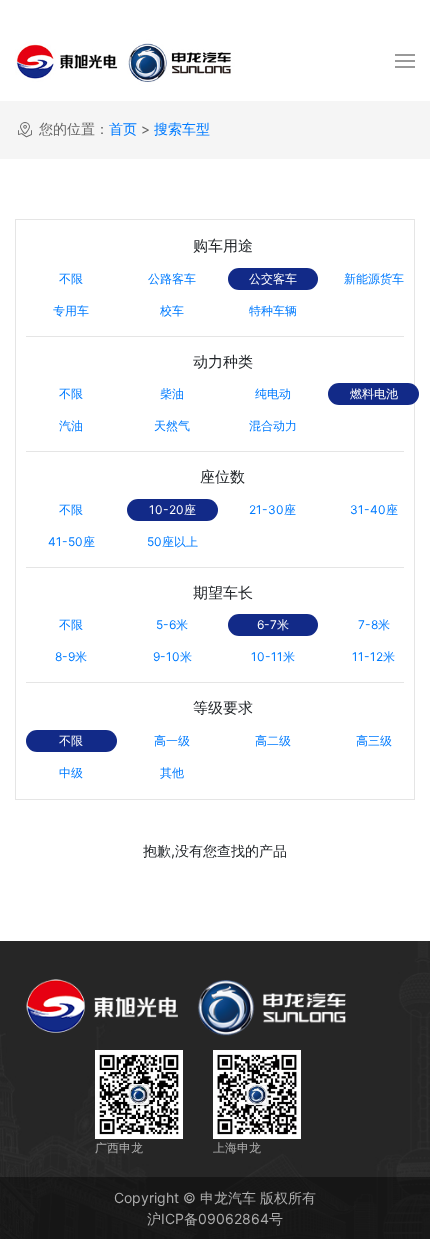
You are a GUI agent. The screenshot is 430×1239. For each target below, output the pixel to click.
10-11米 (273, 656)
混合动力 (273, 425)
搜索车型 (182, 128)
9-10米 (172, 656)
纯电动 (273, 393)
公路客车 (172, 278)
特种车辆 (273, 310)
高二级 (273, 740)
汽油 (71, 425)
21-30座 (272, 509)
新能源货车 (374, 278)
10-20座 (172, 509)
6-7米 (273, 624)
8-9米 (71, 656)
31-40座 (374, 509)
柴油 (172, 393)
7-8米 (374, 624)
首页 (123, 128)
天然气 (172, 425)
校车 (172, 310)
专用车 (71, 310)
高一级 (172, 740)
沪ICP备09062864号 (215, 1218)
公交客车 (273, 278)
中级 (71, 772)
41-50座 (71, 541)
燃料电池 (374, 393)
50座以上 (172, 541)
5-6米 (172, 624)
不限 (71, 278)
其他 (172, 772)
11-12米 (373, 656)
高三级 (374, 740)
